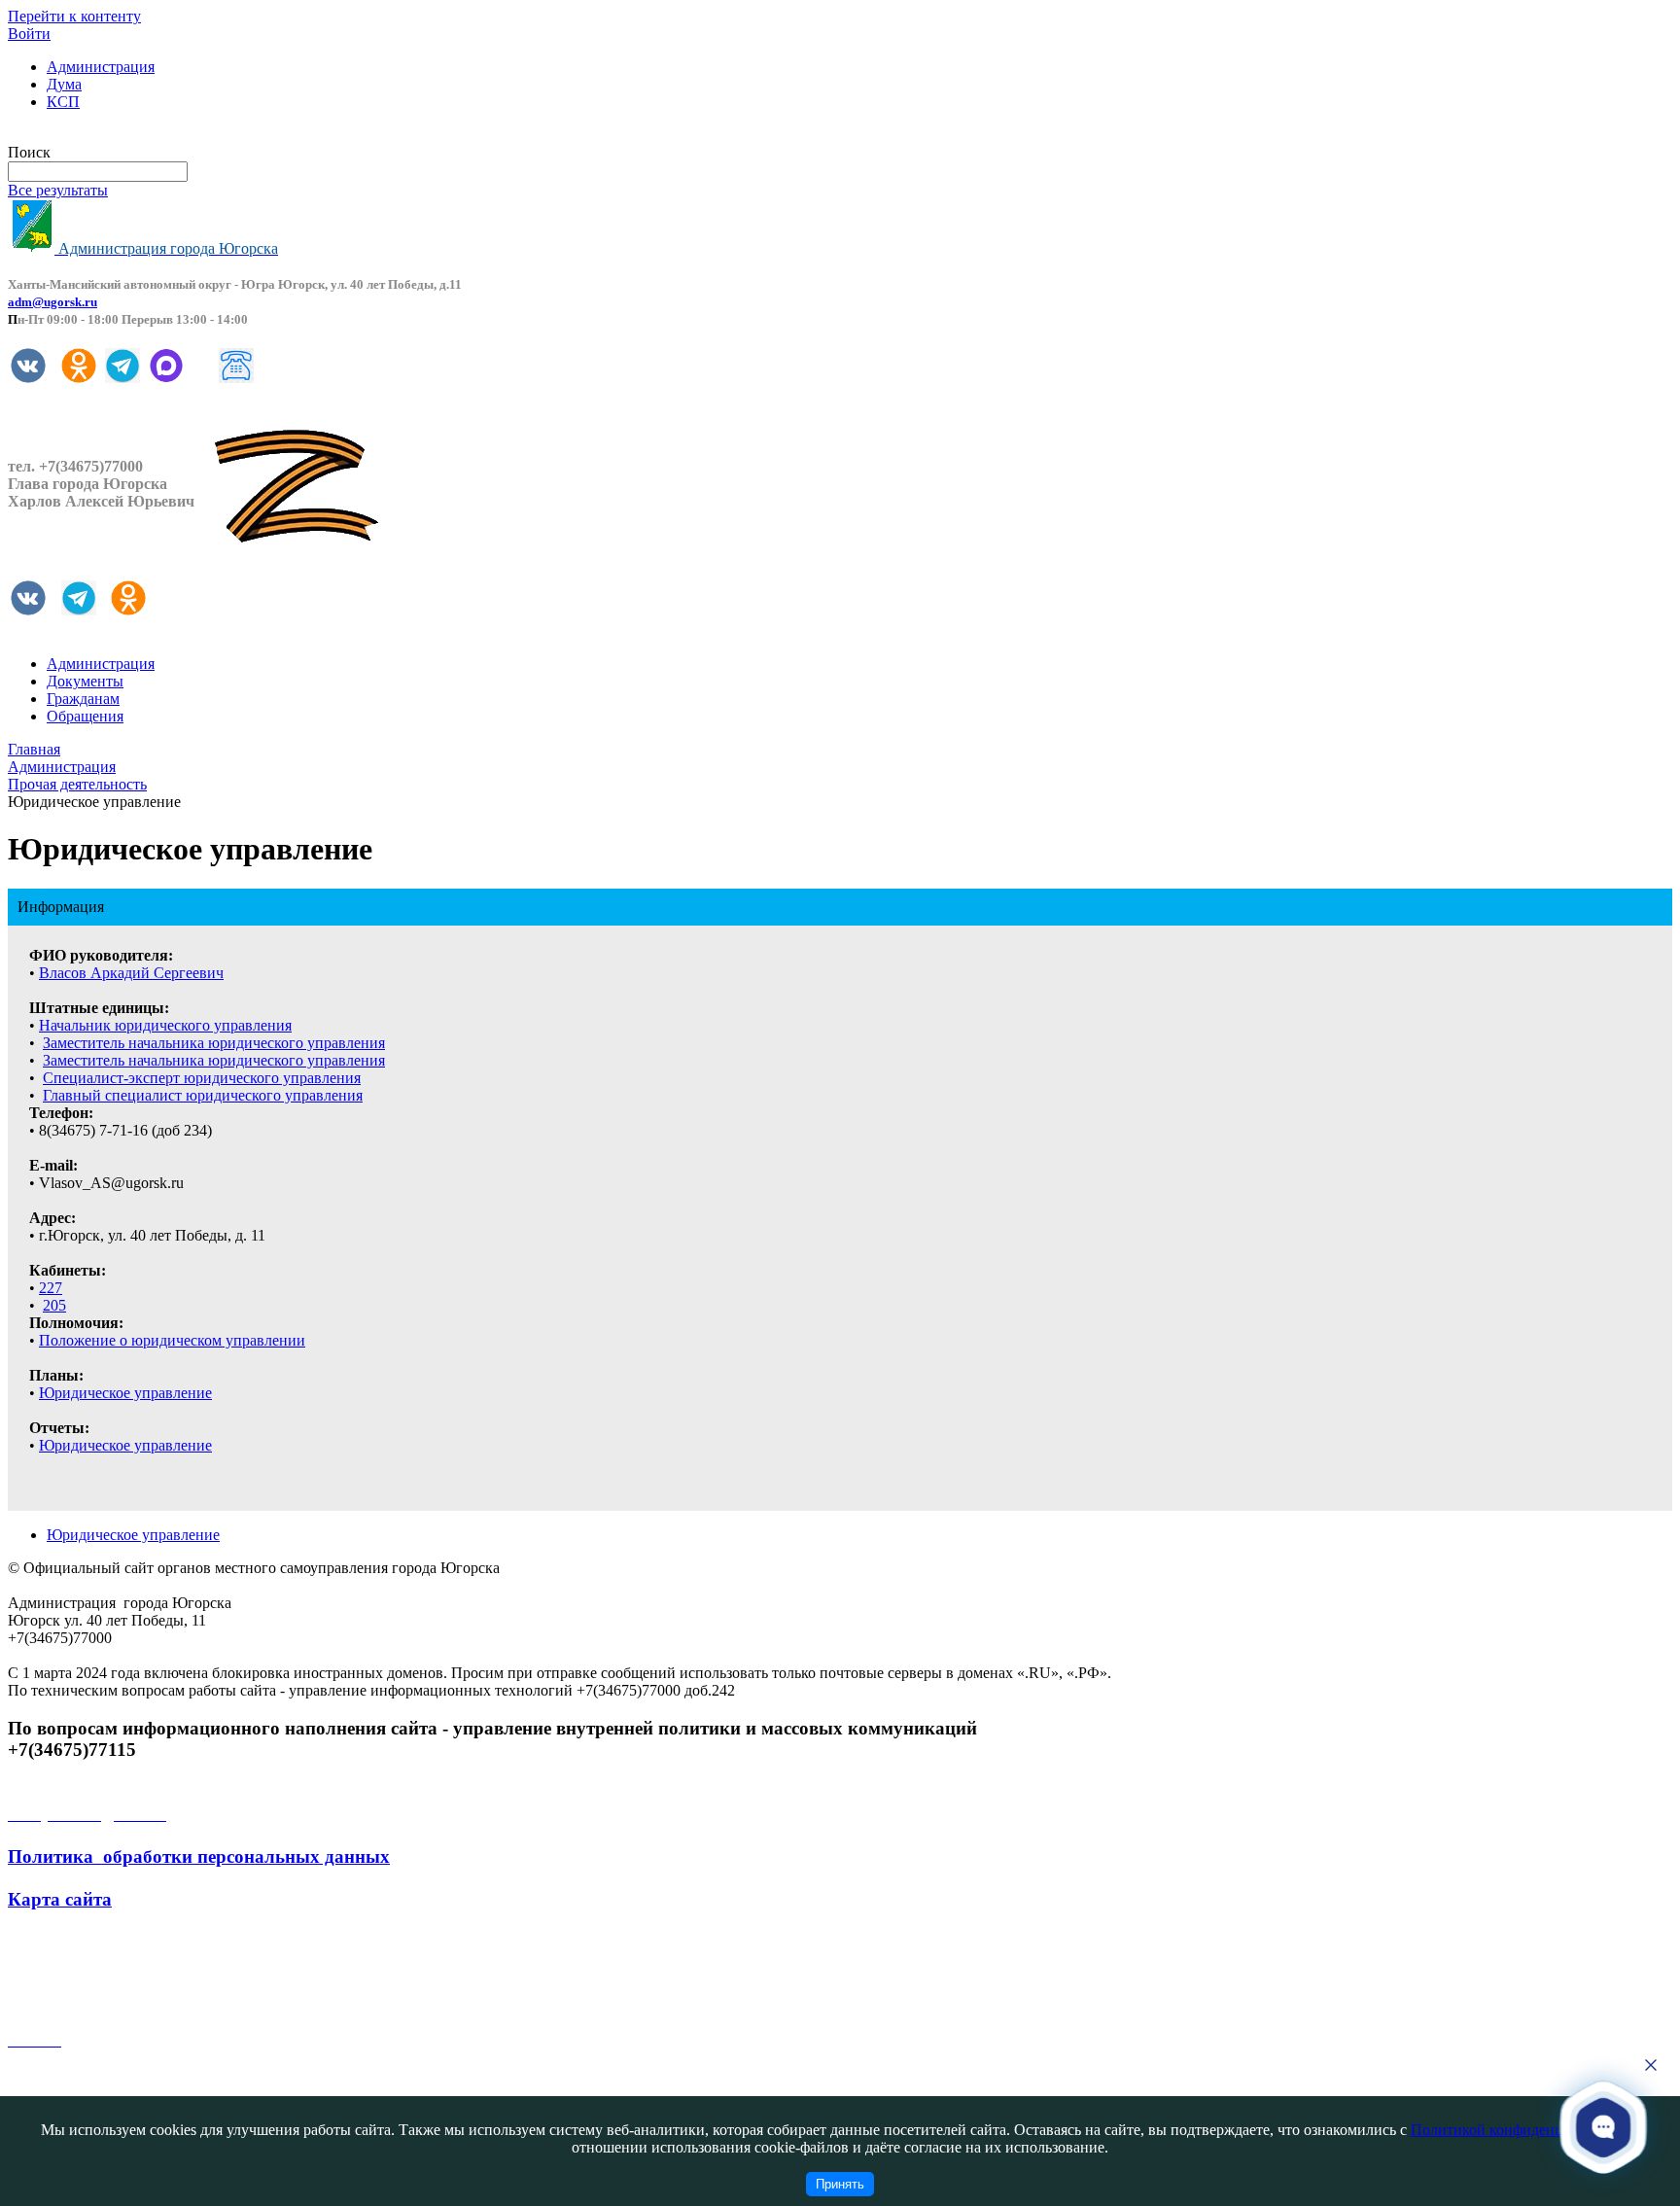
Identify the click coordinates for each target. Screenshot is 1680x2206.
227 (51, 1288)
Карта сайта (60, 1899)
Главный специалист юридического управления (203, 1095)
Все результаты (58, 190)
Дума (64, 84)
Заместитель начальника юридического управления (214, 1043)
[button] (1604, 2126)
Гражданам (83, 699)
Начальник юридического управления (165, 1025)
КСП (63, 102)
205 (54, 1305)
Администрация (101, 67)
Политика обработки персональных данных (199, 1856)
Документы (85, 681)
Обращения (85, 716)
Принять (840, 2184)
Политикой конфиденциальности (1522, 2130)
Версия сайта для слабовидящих (115, 135)
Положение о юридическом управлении (172, 1340)
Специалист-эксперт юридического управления (202, 1078)
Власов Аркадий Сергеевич (131, 973)
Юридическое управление (125, 1393)
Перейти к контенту (74, 16)
